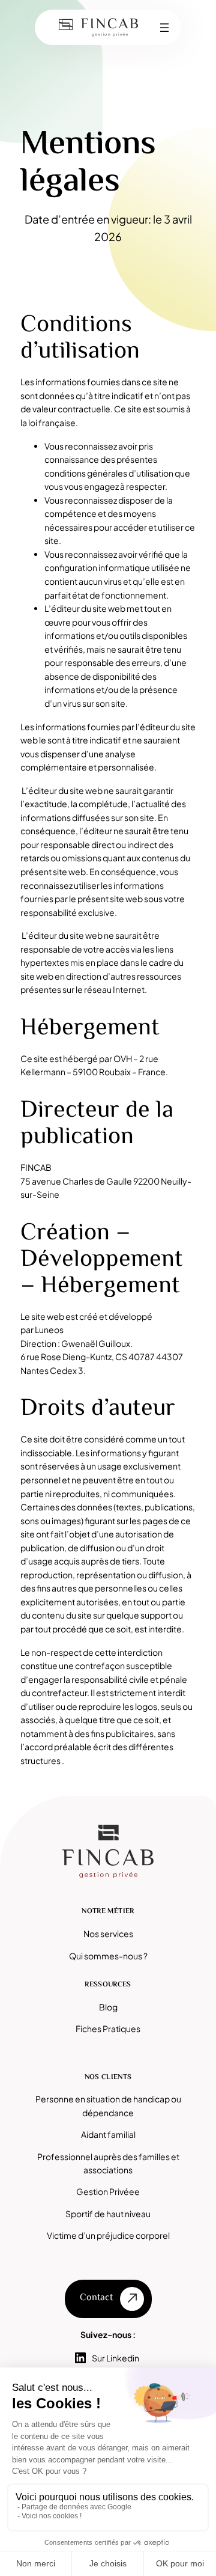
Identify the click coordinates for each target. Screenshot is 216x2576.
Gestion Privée (105, 2191)
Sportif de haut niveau (108, 2214)
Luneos (49, 1329)
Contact (96, 2298)
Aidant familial (108, 2134)
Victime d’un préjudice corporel (108, 2235)
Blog (108, 2007)
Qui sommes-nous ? (108, 1956)
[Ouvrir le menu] (164, 28)
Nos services (108, 1934)
